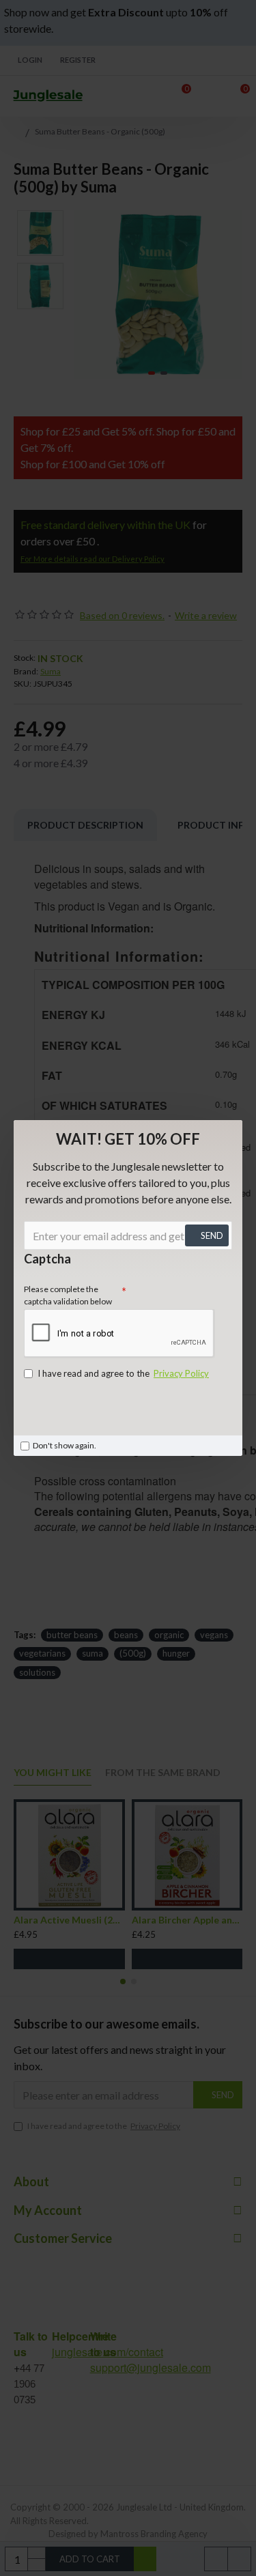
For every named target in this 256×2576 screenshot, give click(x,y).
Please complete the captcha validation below (68, 1295)
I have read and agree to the (123, 1373)
